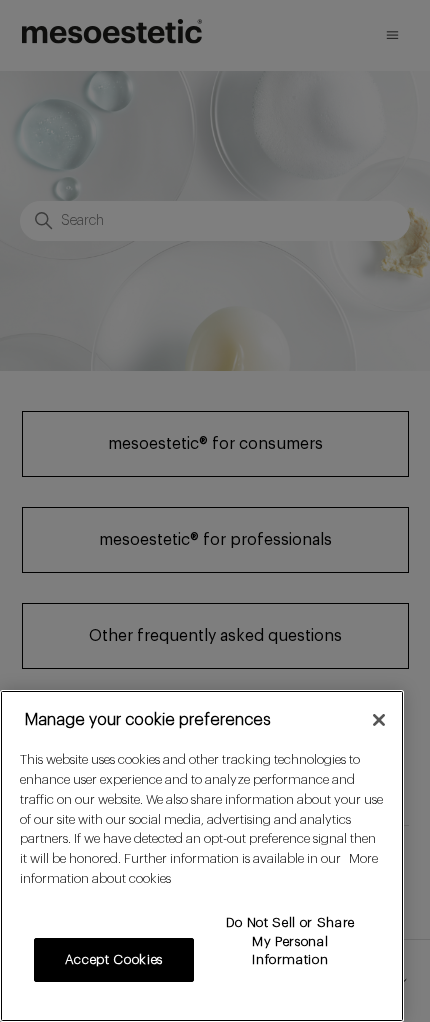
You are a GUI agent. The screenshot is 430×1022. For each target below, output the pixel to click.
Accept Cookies (114, 959)
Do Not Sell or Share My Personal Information (290, 941)
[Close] (379, 720)
